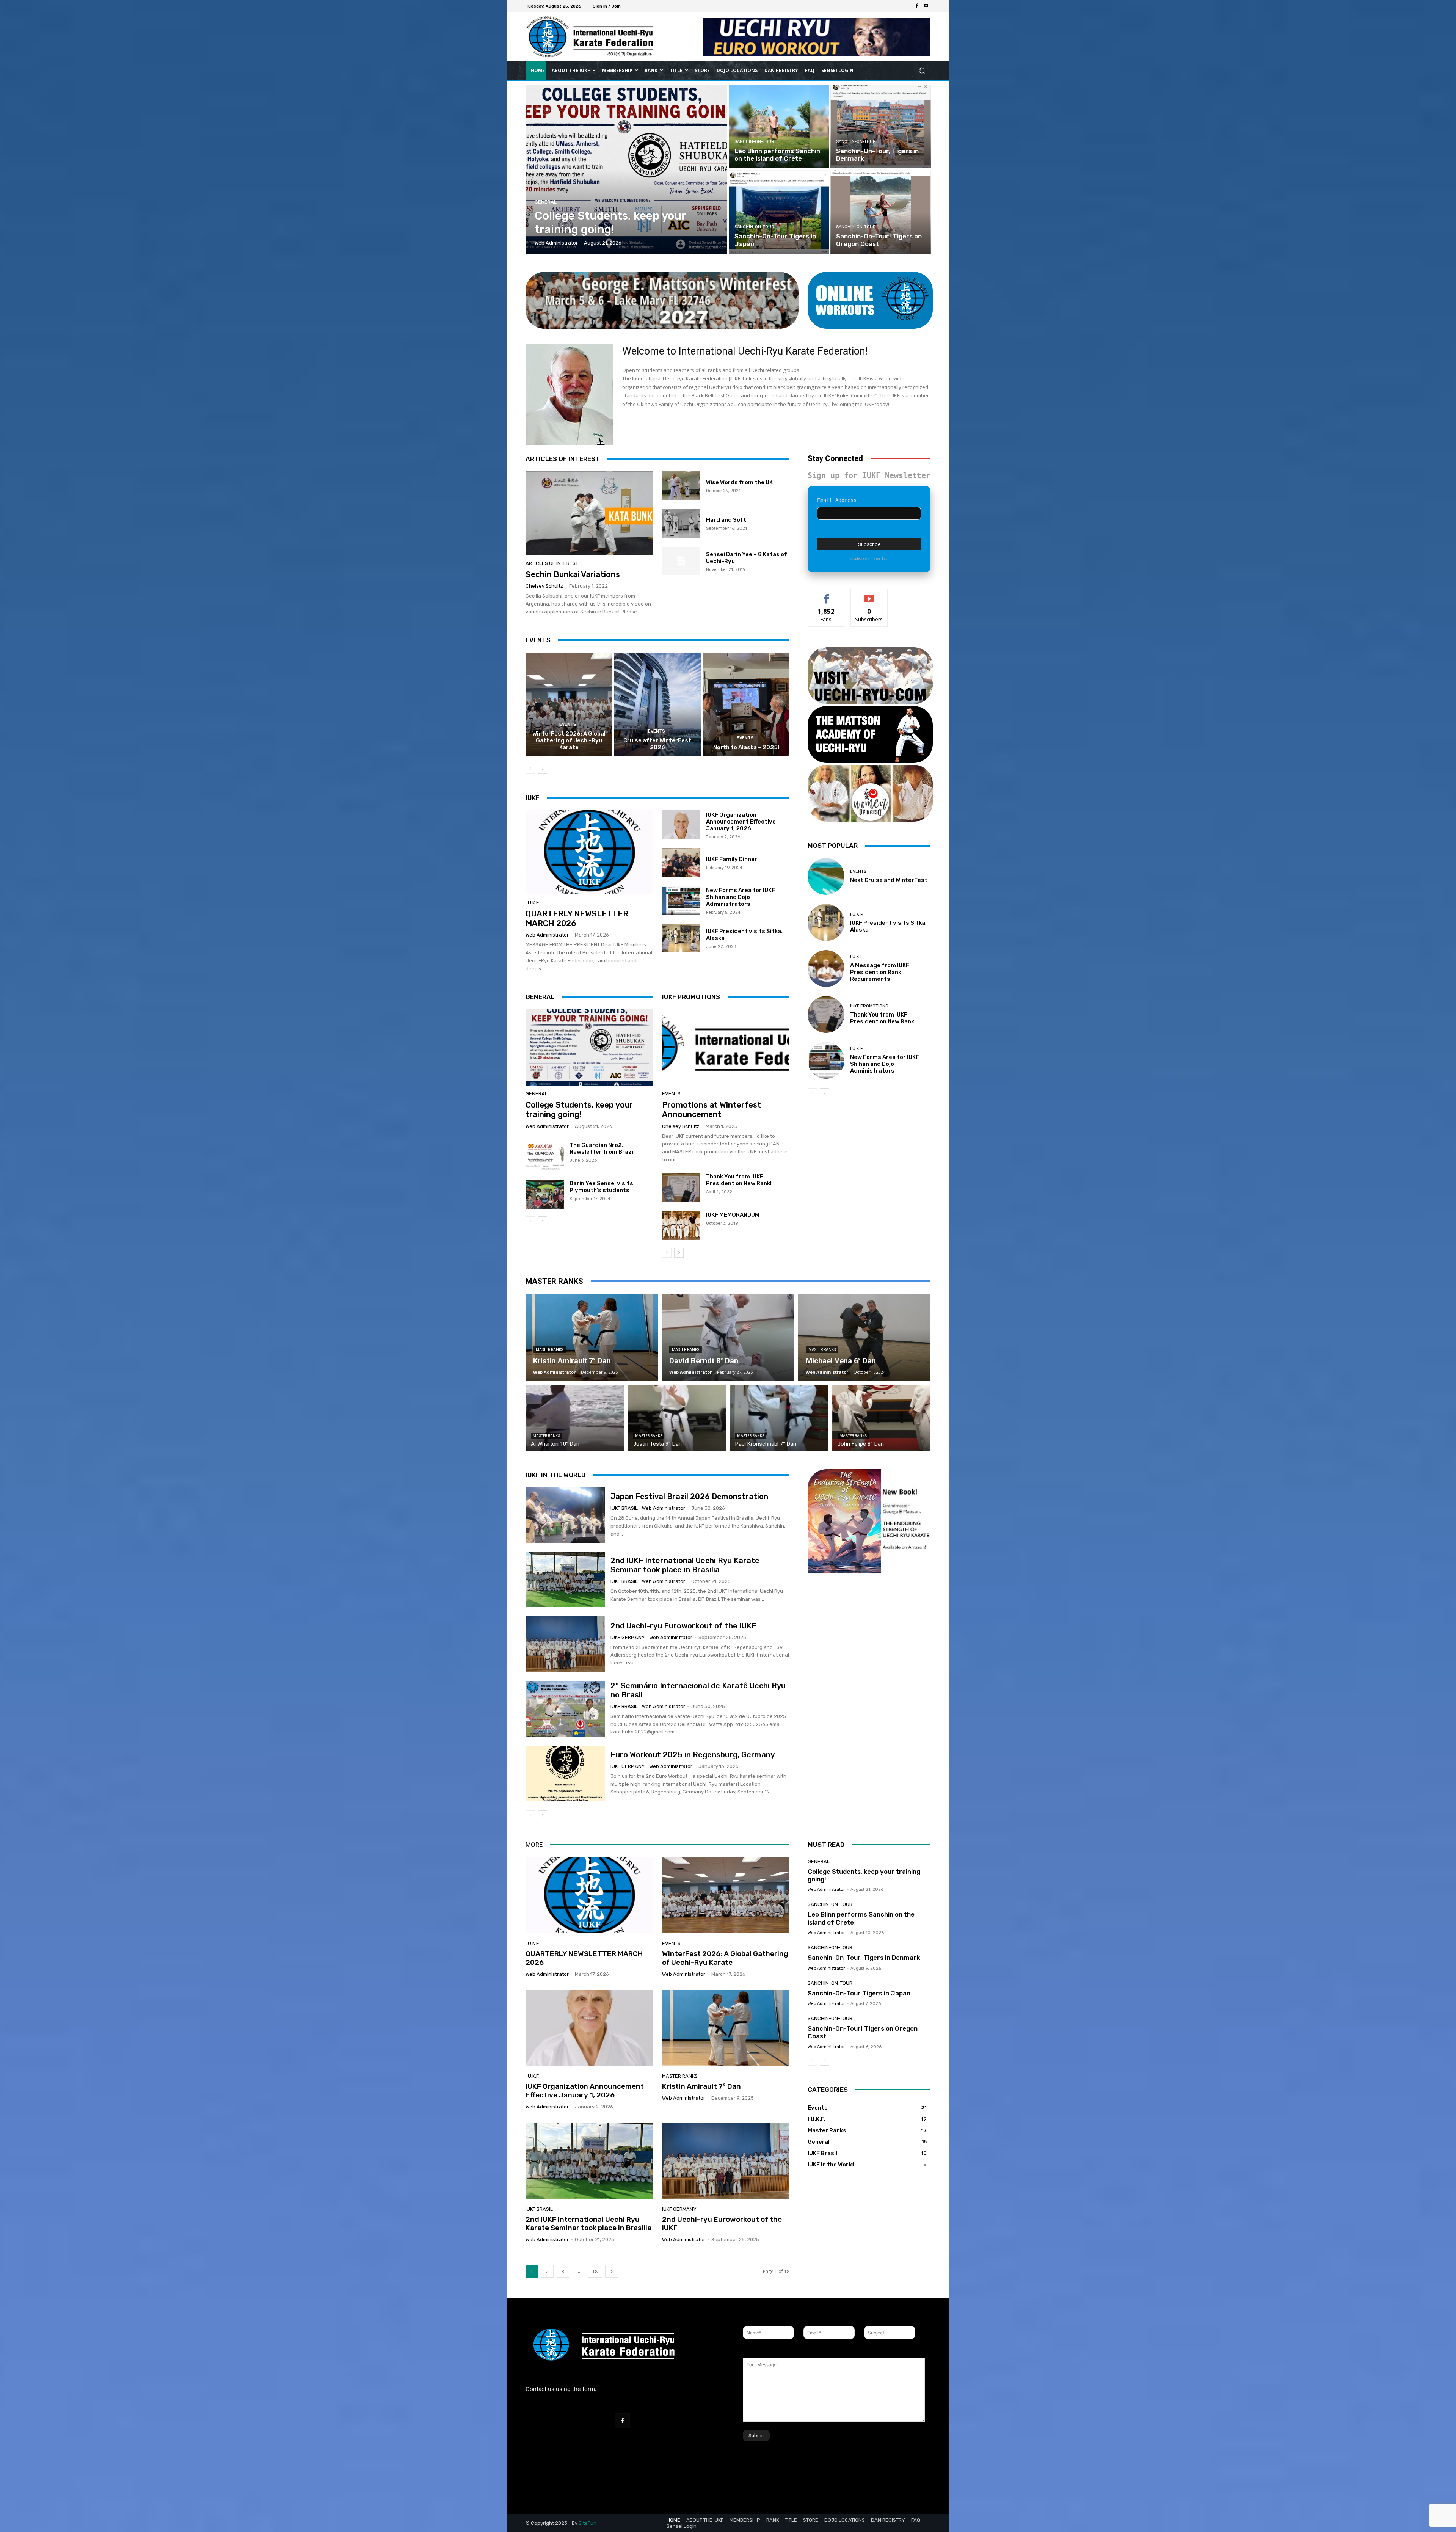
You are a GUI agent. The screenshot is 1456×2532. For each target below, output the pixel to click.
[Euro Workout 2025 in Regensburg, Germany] (565, 1773)
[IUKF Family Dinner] (681, 863)
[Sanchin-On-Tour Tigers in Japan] (779, 212)
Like (826, 595)
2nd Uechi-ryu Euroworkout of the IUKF (683, 1626)
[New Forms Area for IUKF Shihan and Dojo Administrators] (681, 900)
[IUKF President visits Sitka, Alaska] (681, 938)
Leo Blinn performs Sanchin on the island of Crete (861, 1918)
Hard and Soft (726, 520)
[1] (870, 676)
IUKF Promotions (869, 1006)
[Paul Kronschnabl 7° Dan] (779, 1418)
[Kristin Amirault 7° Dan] (592, 1337)
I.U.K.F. (533, 903)
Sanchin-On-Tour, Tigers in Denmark (864, 1958)
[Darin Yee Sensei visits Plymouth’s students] (545, 1194)
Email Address (837, 500)
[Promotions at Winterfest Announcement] (726, 1048)
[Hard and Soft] (681, 523)
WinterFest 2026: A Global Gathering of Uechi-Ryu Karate (569, 740)
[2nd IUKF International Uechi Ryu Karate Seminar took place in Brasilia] (565, 1580)
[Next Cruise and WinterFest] (826, 876)
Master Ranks (549, 1350)
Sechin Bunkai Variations (573, 574)
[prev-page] (530, 769)
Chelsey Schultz (544, 586)
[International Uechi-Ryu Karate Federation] (580, 37)
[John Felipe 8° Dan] (882, 1418)
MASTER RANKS (554, 1281)
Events (568, 724)
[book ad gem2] (869, 1536)
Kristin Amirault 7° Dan (701, 2086)
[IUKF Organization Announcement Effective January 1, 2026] (681, 825)
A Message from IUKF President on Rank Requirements (880, 972)
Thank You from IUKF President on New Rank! (739, 1180)
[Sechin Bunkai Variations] (589, 513)
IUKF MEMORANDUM (733, 1215)
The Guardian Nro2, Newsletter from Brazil (602, 1148)
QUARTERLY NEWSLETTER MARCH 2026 (584, 1958)
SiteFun (588, 2523)
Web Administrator (547, 935)
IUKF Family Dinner (732, 859)
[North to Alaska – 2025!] (746, 704)
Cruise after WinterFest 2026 (657, 744)
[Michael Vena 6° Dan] (864, 1337)
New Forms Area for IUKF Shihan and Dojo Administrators (741, 897)
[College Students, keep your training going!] (627, 169)
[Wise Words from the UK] (681, 486)
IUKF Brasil (624, 1508)
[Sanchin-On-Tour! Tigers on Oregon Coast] (880, 212)
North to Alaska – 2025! (746, 747)
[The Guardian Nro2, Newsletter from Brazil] (545, 1156)
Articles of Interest (552, 563)
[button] (922, 70)
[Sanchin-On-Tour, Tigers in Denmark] (880, 127)
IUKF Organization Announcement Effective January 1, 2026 (741, 822)
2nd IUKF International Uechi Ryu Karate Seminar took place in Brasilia (685, 1565)
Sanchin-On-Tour (754, 142)
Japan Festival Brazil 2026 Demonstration (689, 1497)
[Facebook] (917, 6)
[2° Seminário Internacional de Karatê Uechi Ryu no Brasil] (565, 1708)
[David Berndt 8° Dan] (728, 1337)
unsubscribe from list (869, 559)
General (546, 202)
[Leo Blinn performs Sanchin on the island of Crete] (779, 127)
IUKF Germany (628, 1637)
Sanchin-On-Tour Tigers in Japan (859, 1993)
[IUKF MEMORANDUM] (681, 1226)
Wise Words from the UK (739, 482)
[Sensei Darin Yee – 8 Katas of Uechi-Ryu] (681, 561)
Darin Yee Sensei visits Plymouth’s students (601, 1187)
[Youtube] (926, 6)
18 (595, 2271)
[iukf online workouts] (870, 300)
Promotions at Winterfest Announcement (712, 1109)
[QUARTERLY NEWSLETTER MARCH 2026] (589, 852)
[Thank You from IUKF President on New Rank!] (681, 1188)
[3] (870, 734)
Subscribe (869, 595)
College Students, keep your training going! (579, 1109)
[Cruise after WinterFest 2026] (658, 704)
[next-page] (542, 769)
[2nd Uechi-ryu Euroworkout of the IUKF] (565, 1644)
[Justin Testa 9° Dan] (677, 1418)
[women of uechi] (870, 793)
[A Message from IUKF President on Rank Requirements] (826, 969)
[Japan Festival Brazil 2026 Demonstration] (565, 1515)
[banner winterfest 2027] (662, 300)
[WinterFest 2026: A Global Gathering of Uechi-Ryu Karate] (569, 704)
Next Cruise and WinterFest (889, 880)
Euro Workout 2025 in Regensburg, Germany (693, 1755)
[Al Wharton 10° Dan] (575, 1418)
